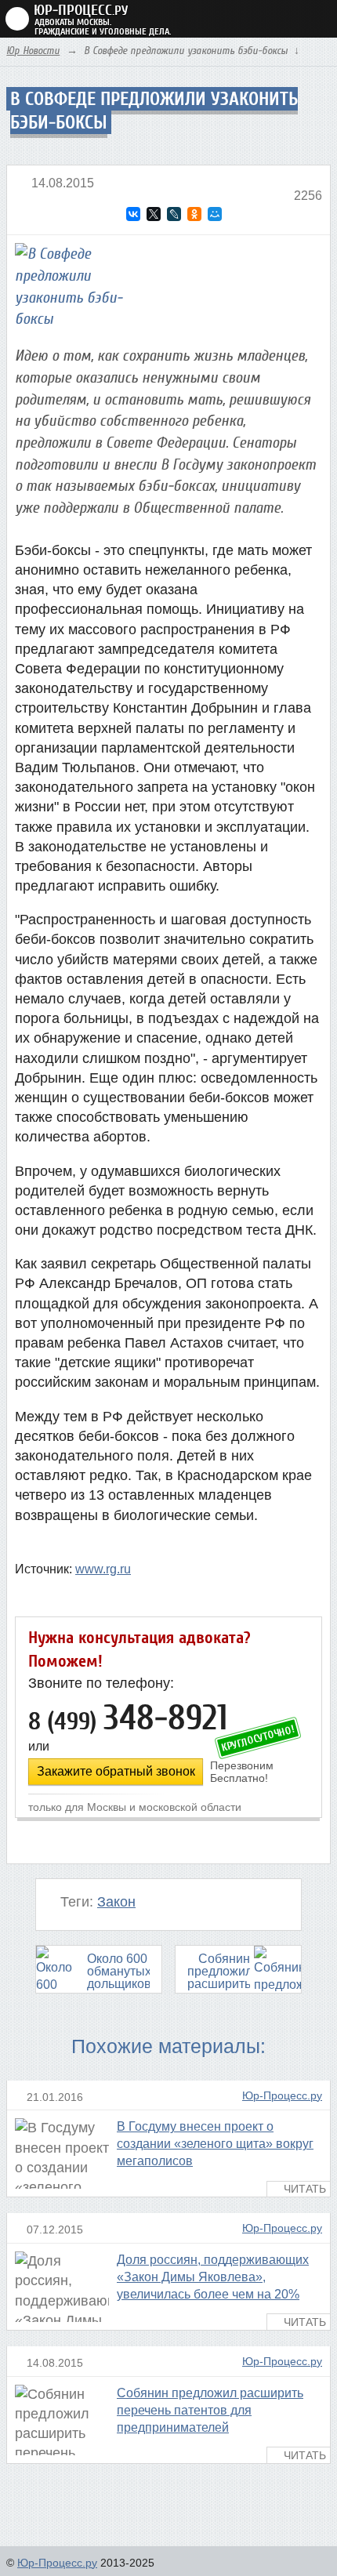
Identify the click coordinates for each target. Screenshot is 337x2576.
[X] (154, 214)
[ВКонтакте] (133, 214)
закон (116, 1902)
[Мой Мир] (215, 214)
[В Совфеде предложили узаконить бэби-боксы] (78, 290)
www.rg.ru (103, 1569)
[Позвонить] (260, 18)
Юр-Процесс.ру (282, 2096)
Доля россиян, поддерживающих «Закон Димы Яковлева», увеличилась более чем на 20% (213, 2277)
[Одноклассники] (194, 214)
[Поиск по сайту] (289, 18)
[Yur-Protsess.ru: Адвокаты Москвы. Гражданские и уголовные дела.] (67, 19)
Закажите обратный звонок (116, 1771)
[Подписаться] (326, 2561)
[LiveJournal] (174, 214)
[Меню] (318, 19)
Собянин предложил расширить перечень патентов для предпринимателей (210, 2410)
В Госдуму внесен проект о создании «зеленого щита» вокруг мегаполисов (215, 2144)
